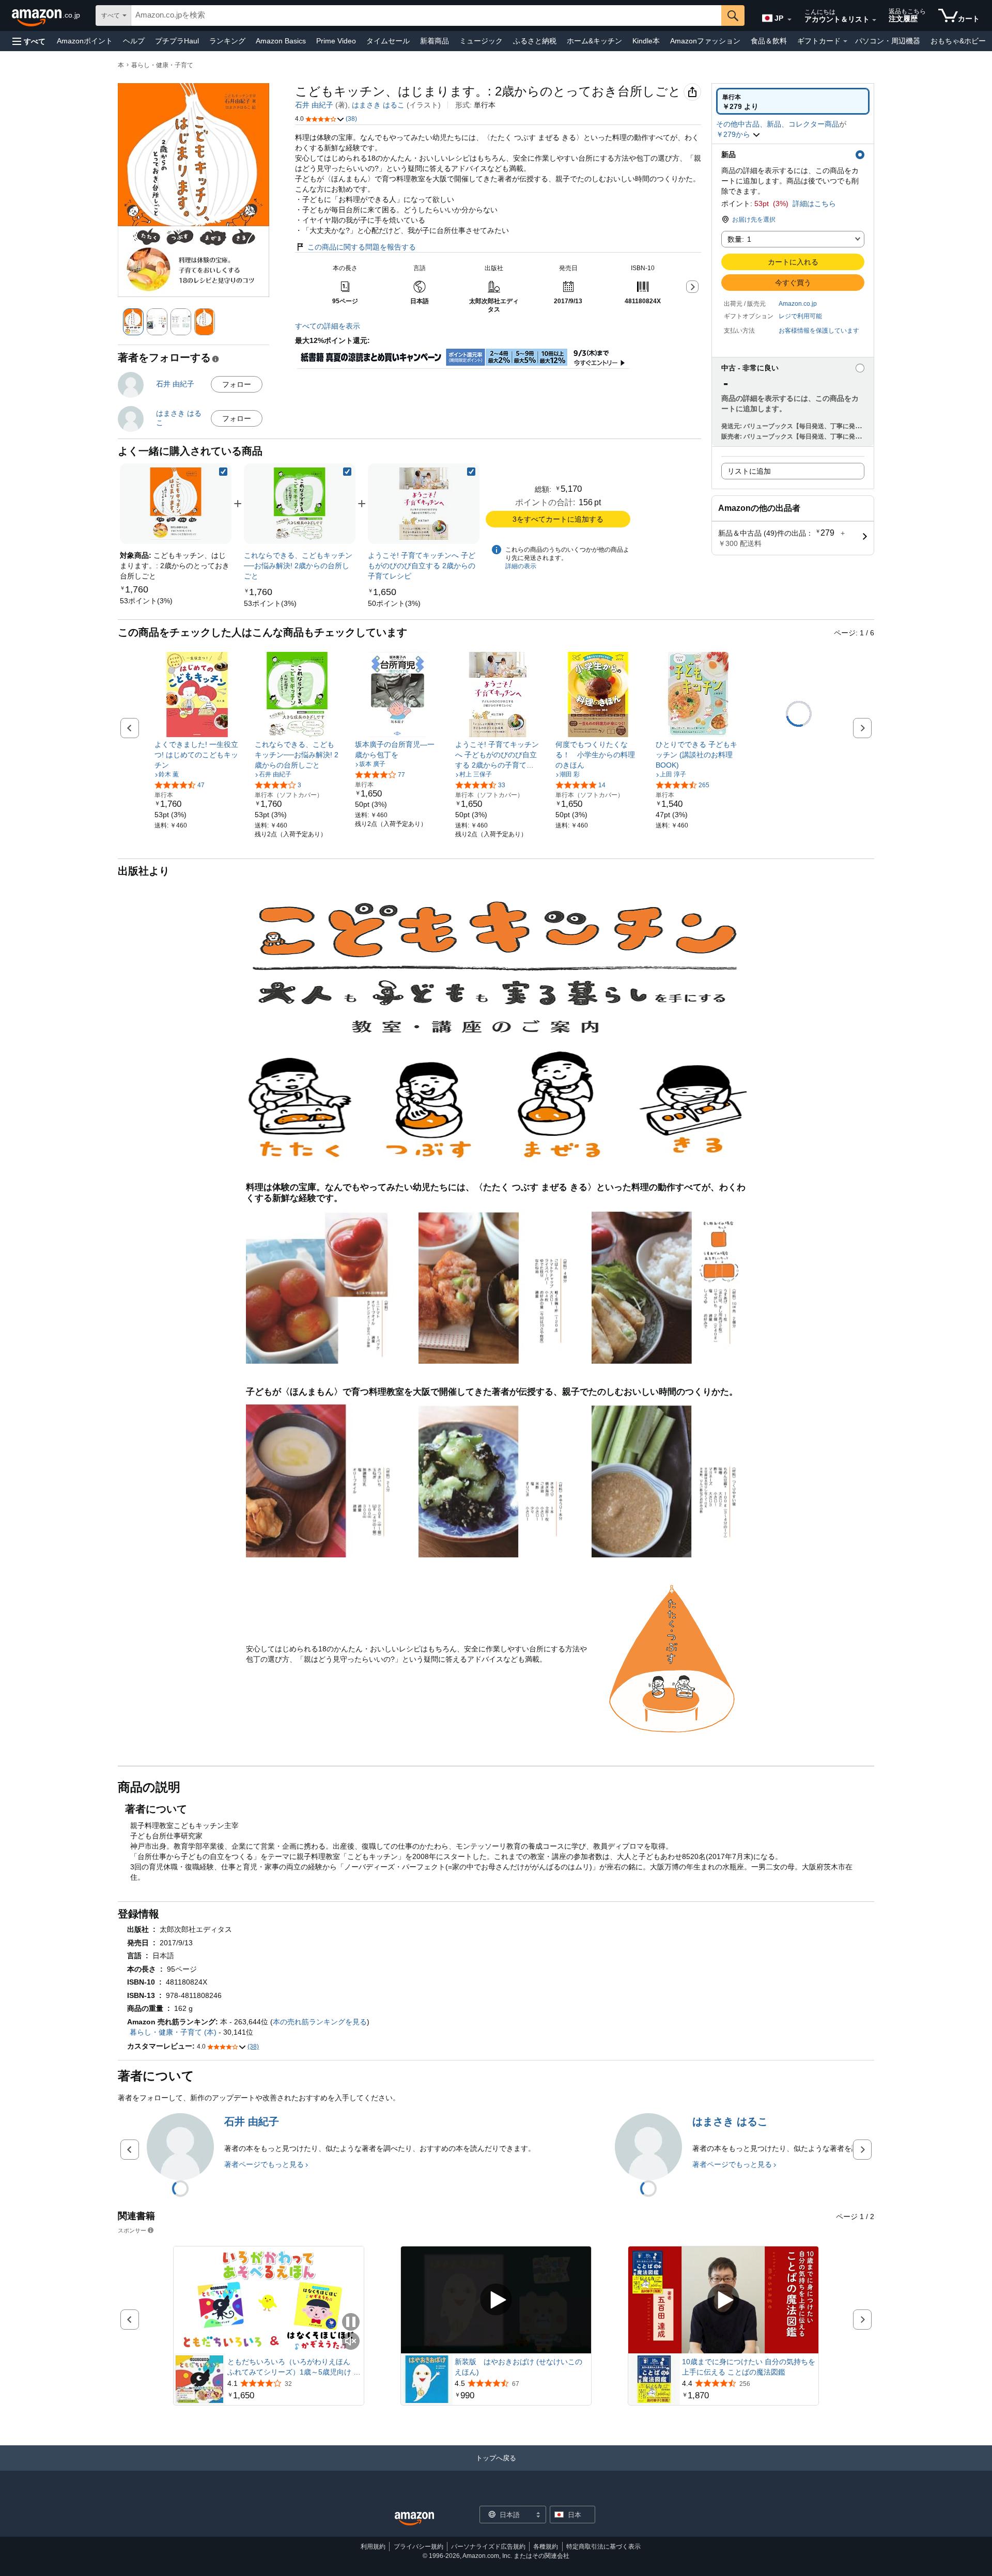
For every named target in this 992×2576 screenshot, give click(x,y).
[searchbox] (426, 15)
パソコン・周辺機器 (888, 41)
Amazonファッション (705, 41)
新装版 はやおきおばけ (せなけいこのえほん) (518, 2367)
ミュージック (481, 41)
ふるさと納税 (535, 41)
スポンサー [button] (132, 2230)
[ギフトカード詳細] (845, 41)
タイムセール (388, 41)
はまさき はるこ (378, 105)
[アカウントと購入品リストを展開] (874, 20)
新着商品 (435, 41)
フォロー (237, 384)
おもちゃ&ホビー (958, 41)
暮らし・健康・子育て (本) (173, 2032)
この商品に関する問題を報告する (362, 247)
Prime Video (336, 41)
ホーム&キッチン (594, 41)
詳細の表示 (521, 566)
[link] (146, 601)
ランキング (227, 41)
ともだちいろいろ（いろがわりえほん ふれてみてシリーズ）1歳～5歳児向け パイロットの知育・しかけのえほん (294, 2367)
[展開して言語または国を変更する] (789, 20)
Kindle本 (646, 41)
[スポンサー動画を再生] (496, 2300)
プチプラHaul (177, 41)
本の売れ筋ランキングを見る (320, 2022)
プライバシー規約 (419, 2547)
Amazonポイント (85, 41)
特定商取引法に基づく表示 (603, 2547)
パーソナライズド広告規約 (488, 2547)
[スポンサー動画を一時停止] (351, 2323)
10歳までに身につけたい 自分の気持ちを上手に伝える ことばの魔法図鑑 (749, 2367)
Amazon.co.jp (798, 304)
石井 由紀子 (314, 105)
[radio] (793, 101)
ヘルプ (134, 41)
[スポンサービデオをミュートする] (351, 2342)
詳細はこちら (814, 204)
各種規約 (546, 2547)
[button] (29, 41)
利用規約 (373, 2547)
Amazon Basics (281, 41)
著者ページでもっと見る (264, 2164)
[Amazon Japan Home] (414, 2519)
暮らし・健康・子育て (162, 65)
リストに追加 (749, 471)
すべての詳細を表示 (328, 326)
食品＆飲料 (769, 41)
